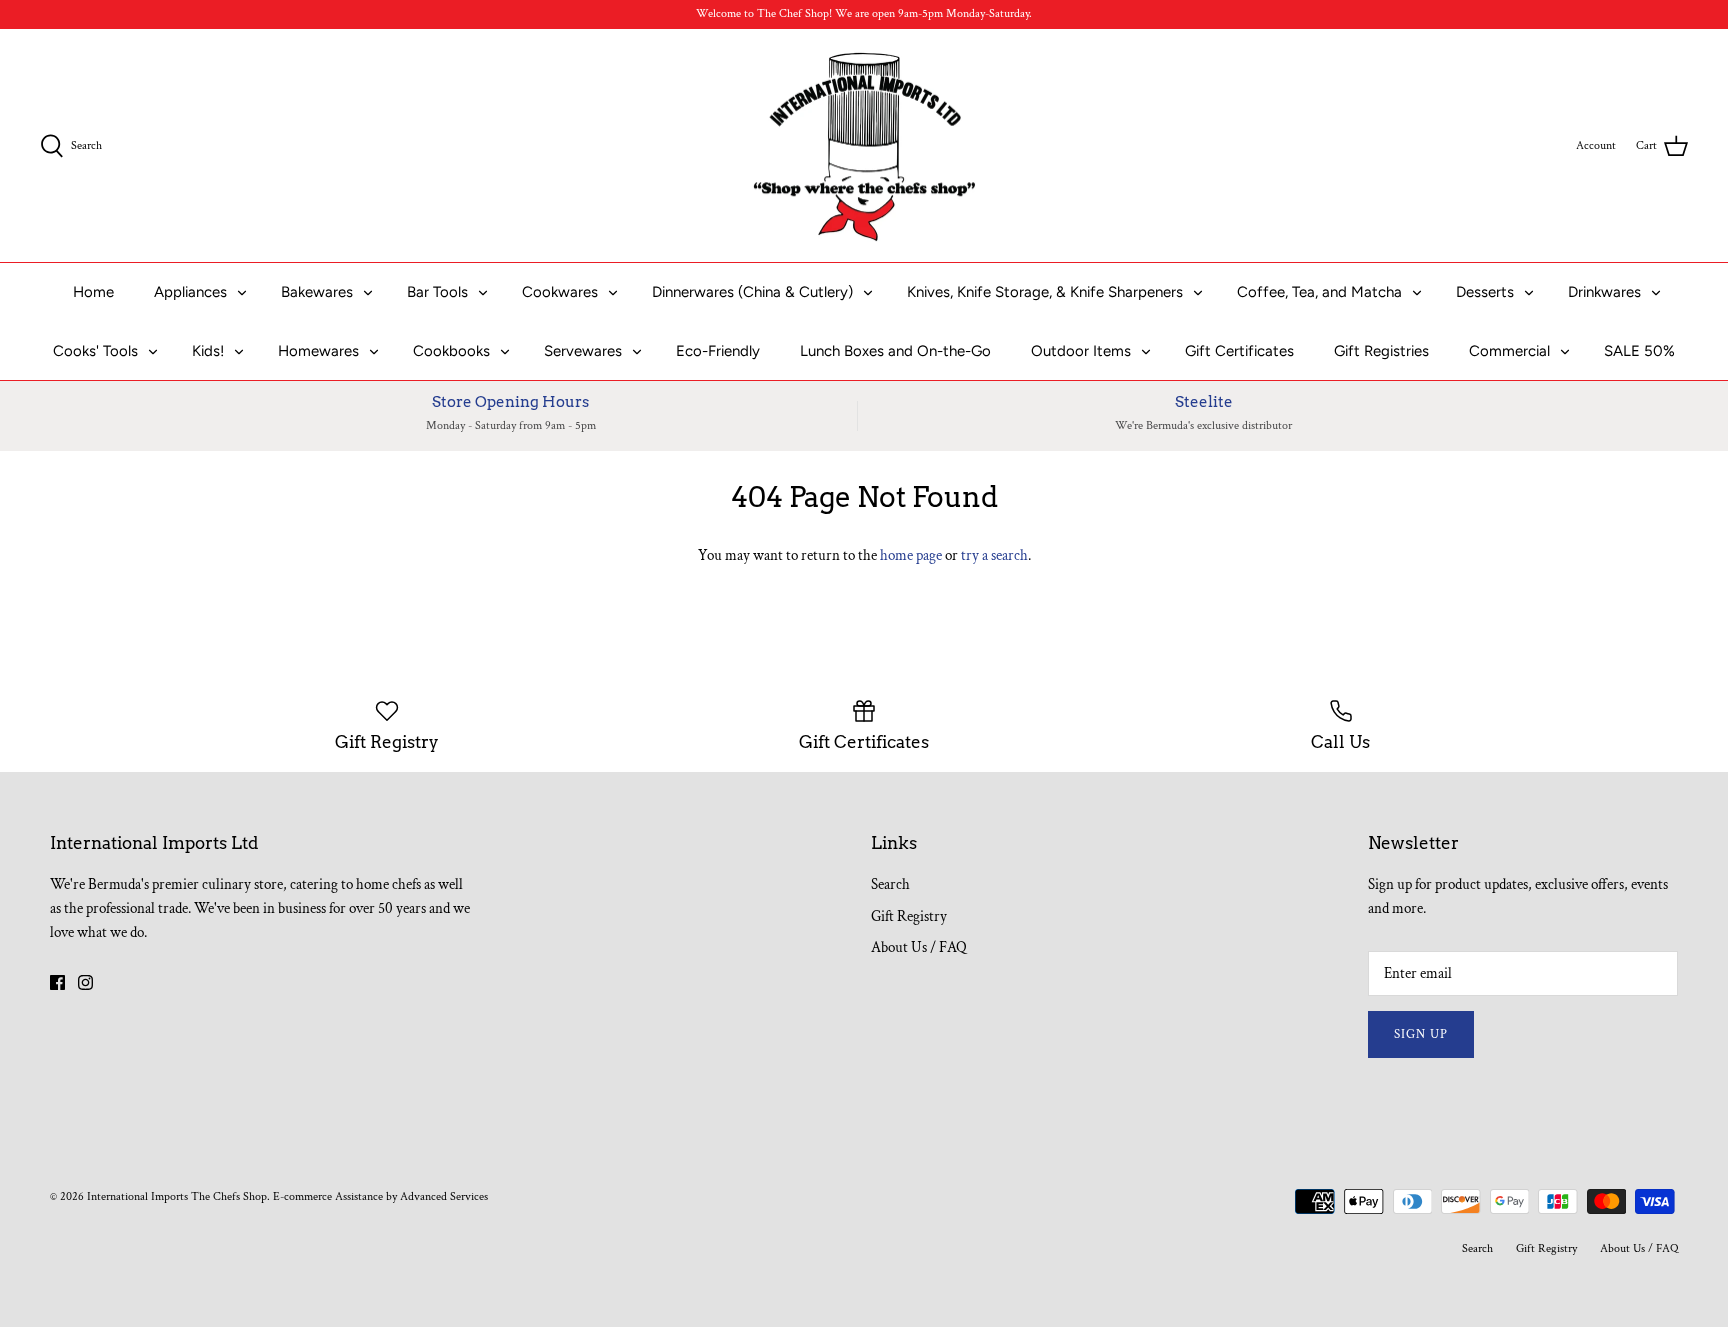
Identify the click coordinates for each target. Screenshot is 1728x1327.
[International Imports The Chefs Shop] (864, 146)
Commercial (1509, 351)
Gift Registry (909, 916)
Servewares (583, 351)
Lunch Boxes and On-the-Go (895, 351)
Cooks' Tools (95, 351)
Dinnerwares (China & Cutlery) (752, 292)
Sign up (1421, 1034)
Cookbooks (451, 351)
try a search (994, 555)
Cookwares (560, 292)
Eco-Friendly (718, 351)
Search (890, 884)
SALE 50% (1639, 351)
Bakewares (317, 292)
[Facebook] (57, 982)
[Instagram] (85, 982)
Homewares (318, 351)
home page (911, 555)
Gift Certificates (1239, 351)
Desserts (1485, 292)
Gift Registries (1381, 351)
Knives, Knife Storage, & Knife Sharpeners (1045, 292)
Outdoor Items (1081, 351)
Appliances (190, 292)
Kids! (208, 351)
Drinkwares (1604, 292)
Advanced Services (444, 1196)
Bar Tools (437, 292)
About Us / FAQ (919, 947)
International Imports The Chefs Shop (177, 1196)
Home (93, 292)
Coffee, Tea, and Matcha (1319, 292)
